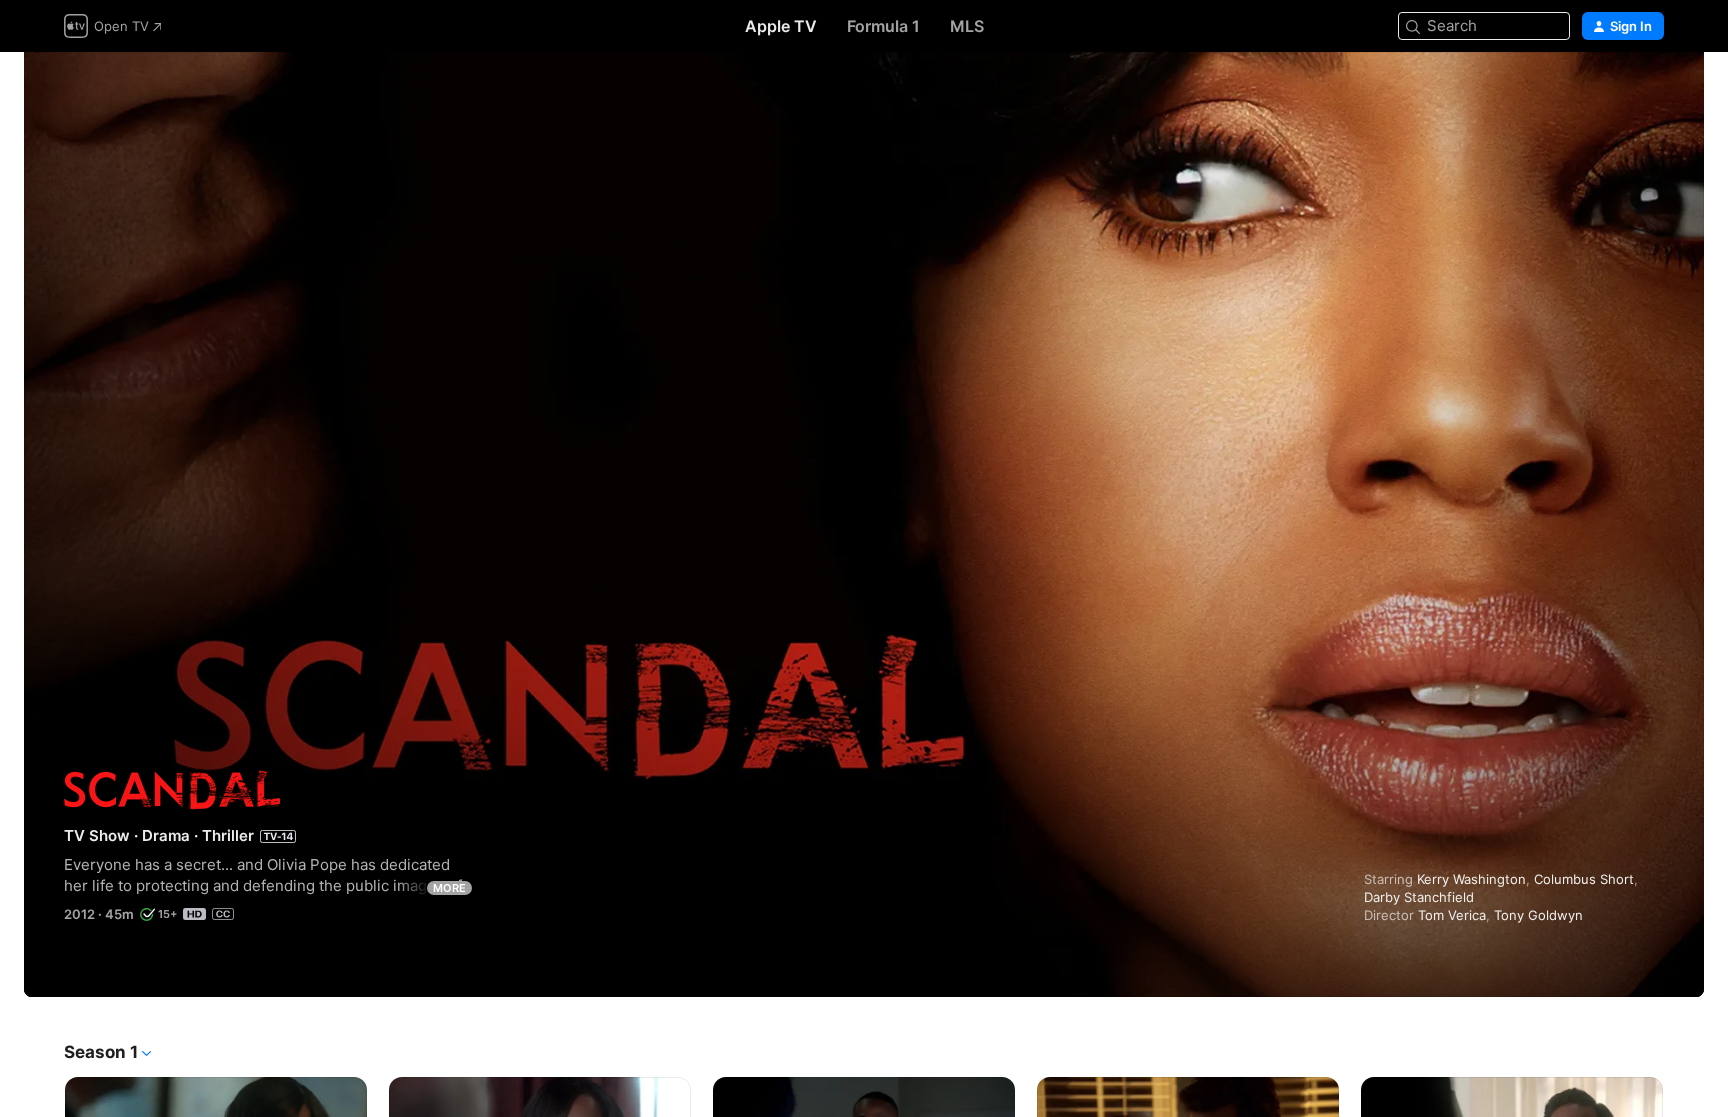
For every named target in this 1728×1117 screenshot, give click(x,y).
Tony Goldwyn (1538, 915)
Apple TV (781, 26)
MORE (449, 888)
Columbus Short (1584, 879)
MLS (967, 26)
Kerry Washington (1471, 879)
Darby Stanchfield (1419, 897)
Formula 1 (883, 26)
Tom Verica (1452, 915)
